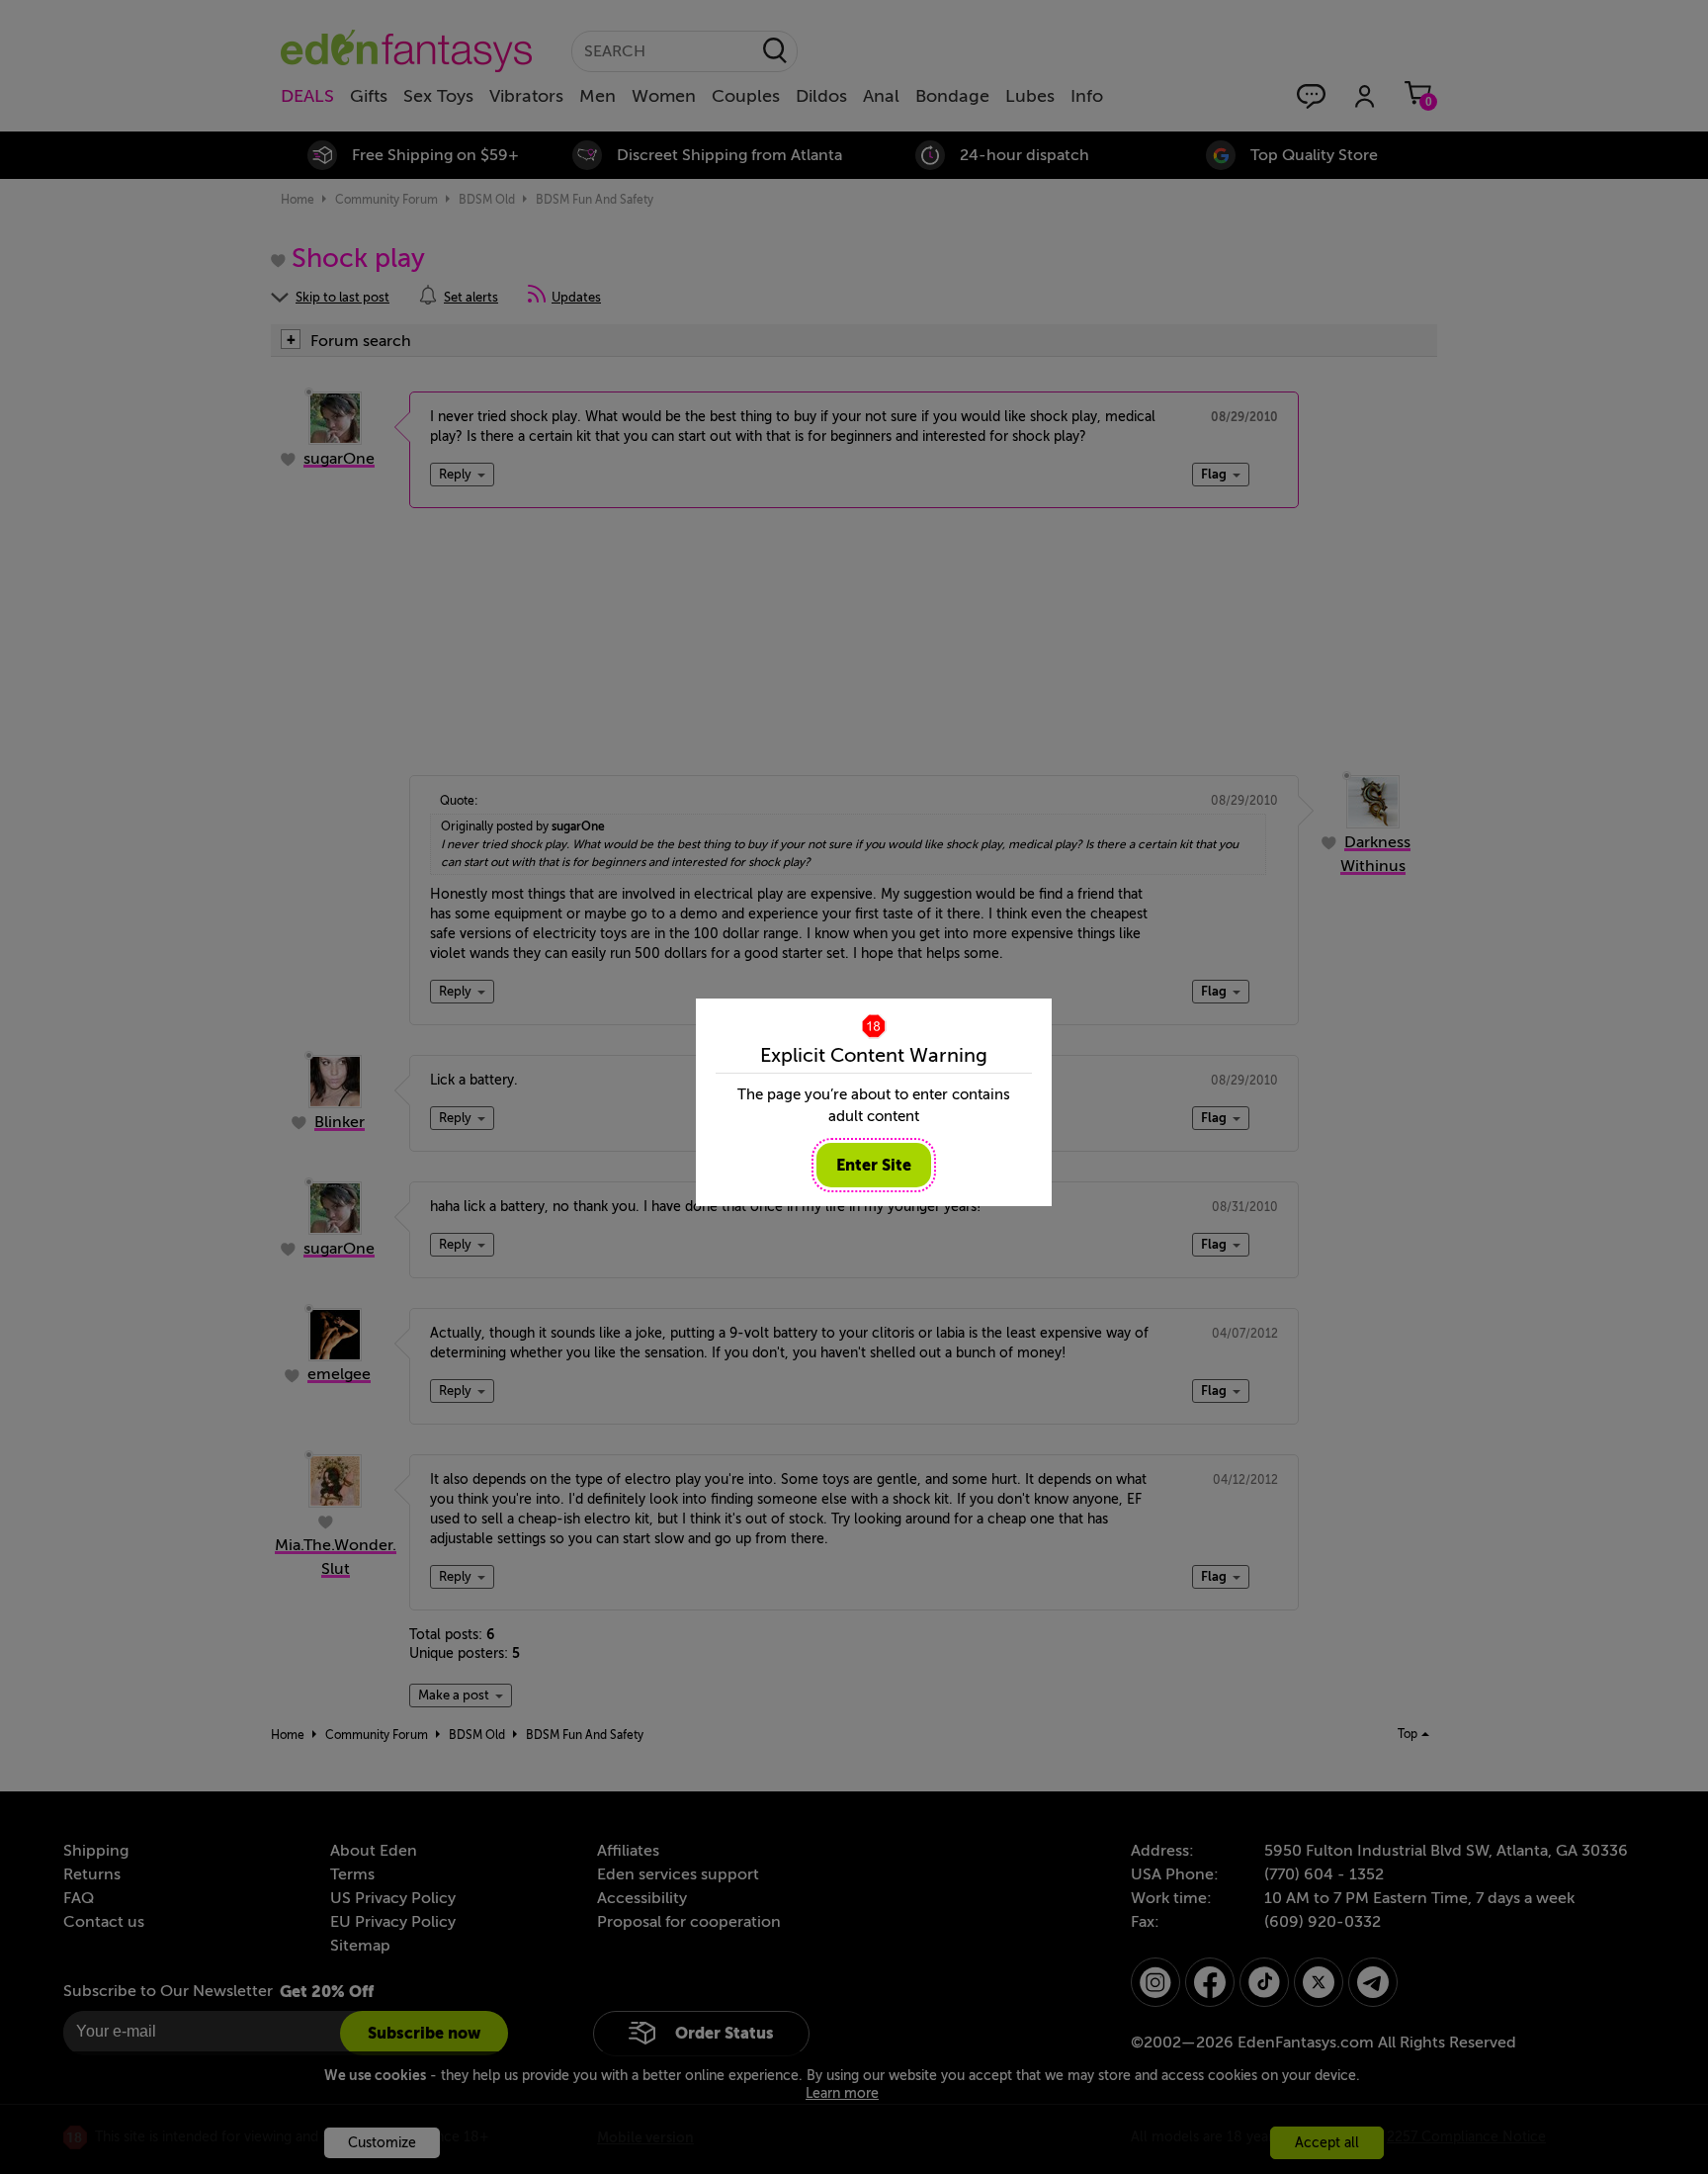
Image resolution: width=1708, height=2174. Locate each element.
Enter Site (874, 1165)
